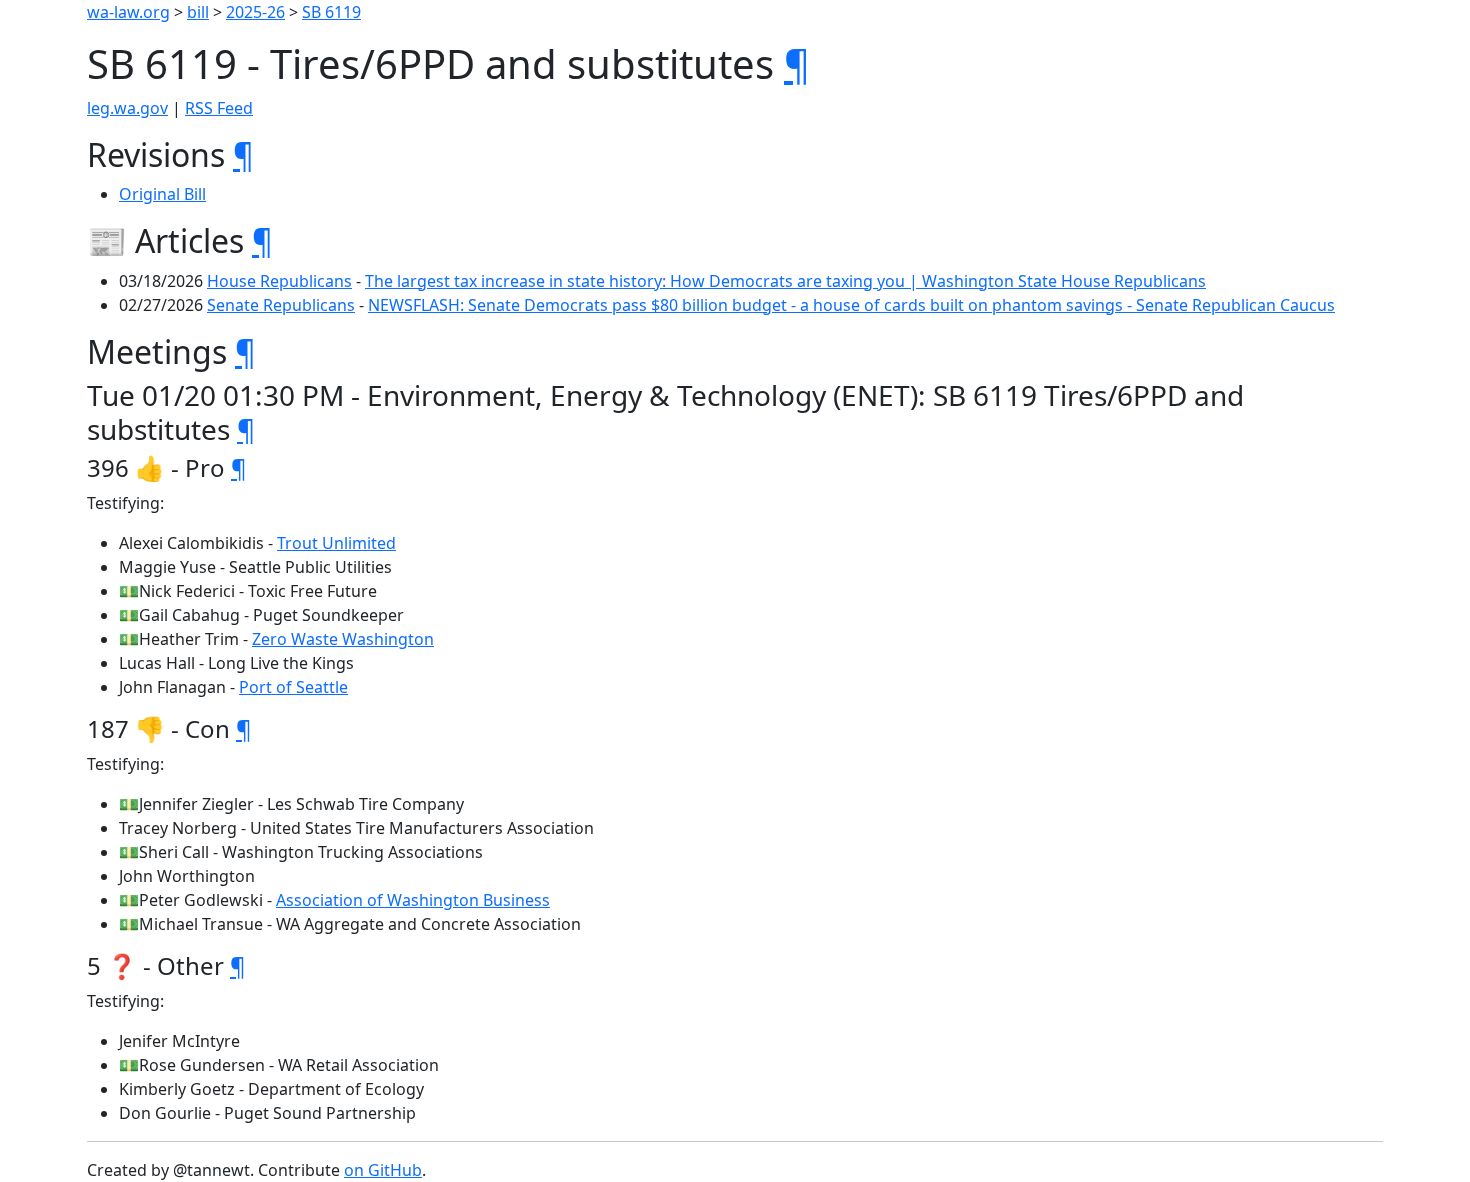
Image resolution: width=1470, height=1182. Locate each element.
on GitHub (383, 1170)
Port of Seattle (293, 687)
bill (198, 12)
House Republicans (279, 281)
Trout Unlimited (336, 543)
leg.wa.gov (127, 108)
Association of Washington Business (413, 900)
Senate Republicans (281, 305)
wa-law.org (128, 12)
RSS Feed (219, 108)
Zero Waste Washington (343, 639)
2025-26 (255, 12)
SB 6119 (331, 12)
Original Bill (162, 194)
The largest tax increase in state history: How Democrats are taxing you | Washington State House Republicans (785, 281)
